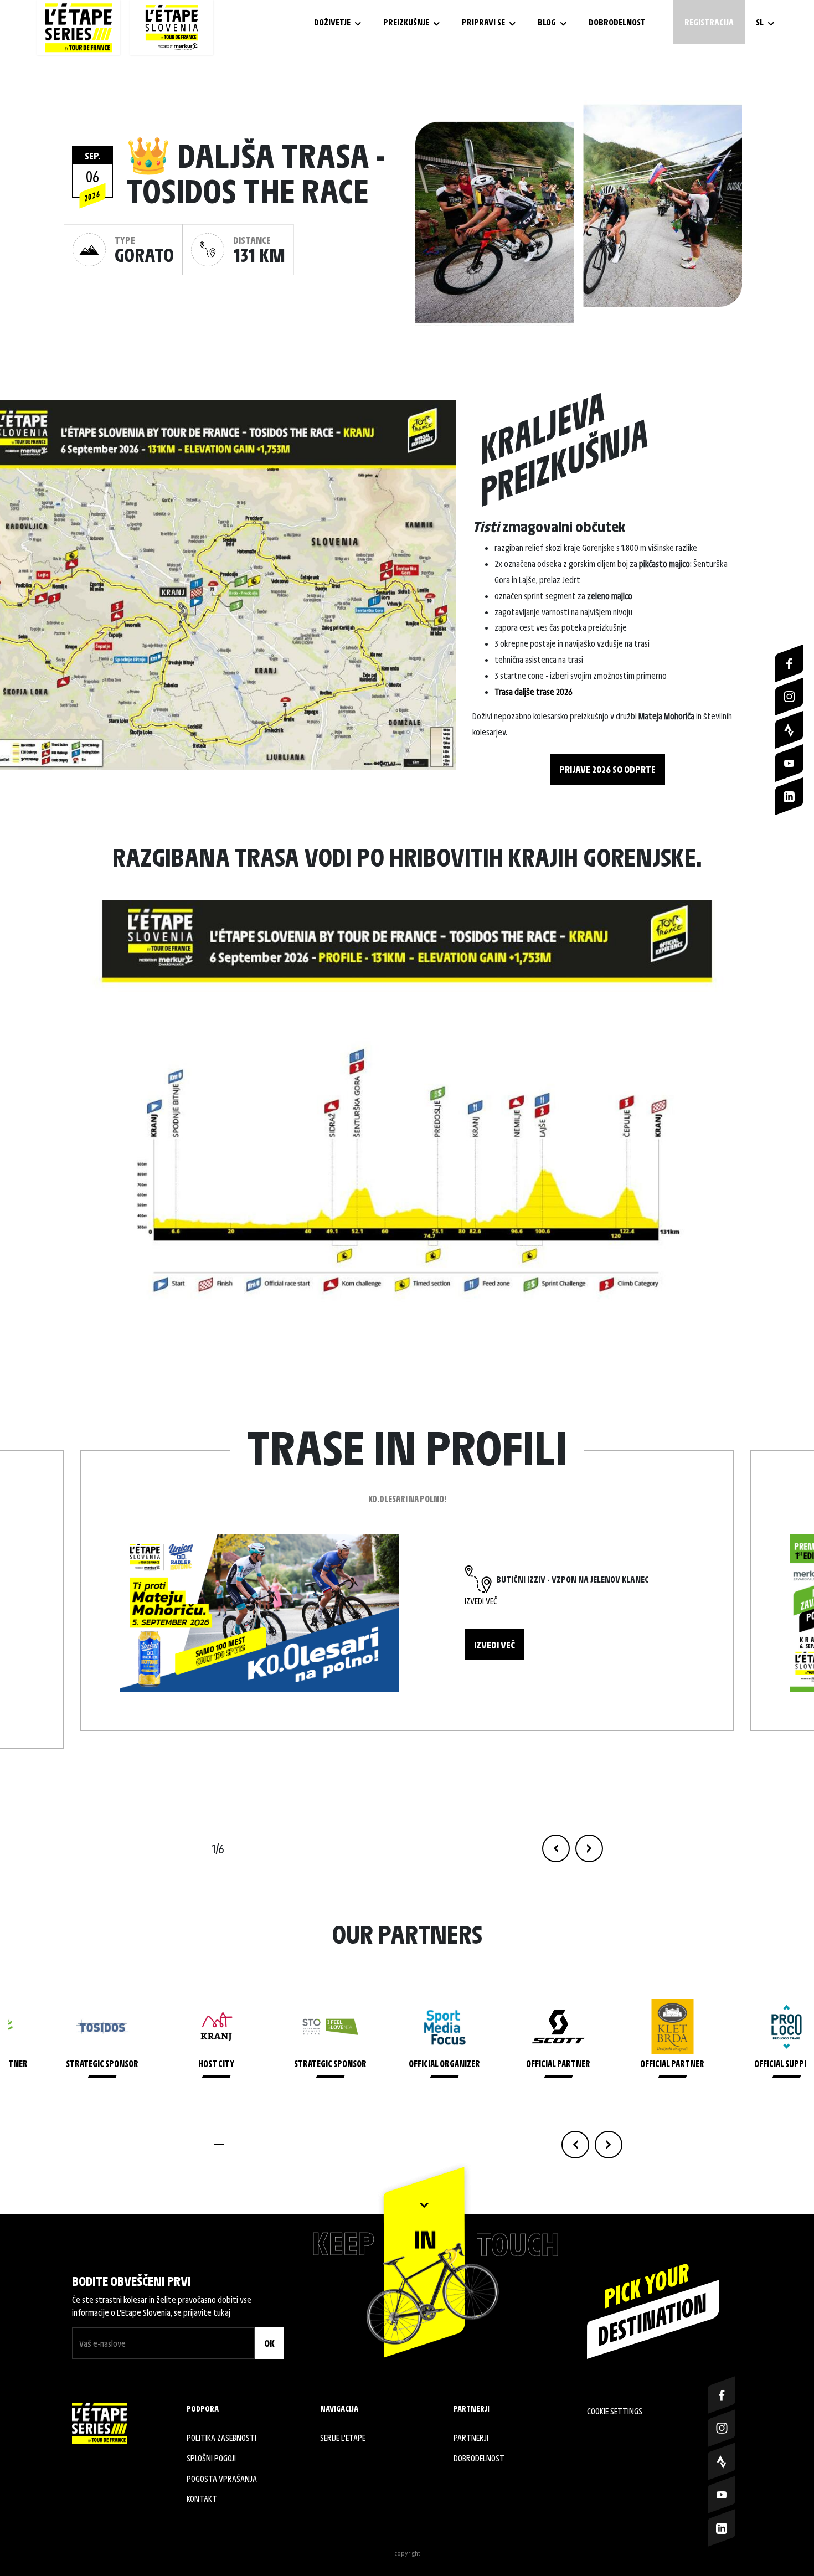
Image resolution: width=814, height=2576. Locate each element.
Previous (556, 1848)
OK (269, 2343)
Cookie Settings (615, 2411)
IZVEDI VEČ (494, 1645)
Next (589, 1848)
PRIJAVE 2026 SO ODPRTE (607, 769)
